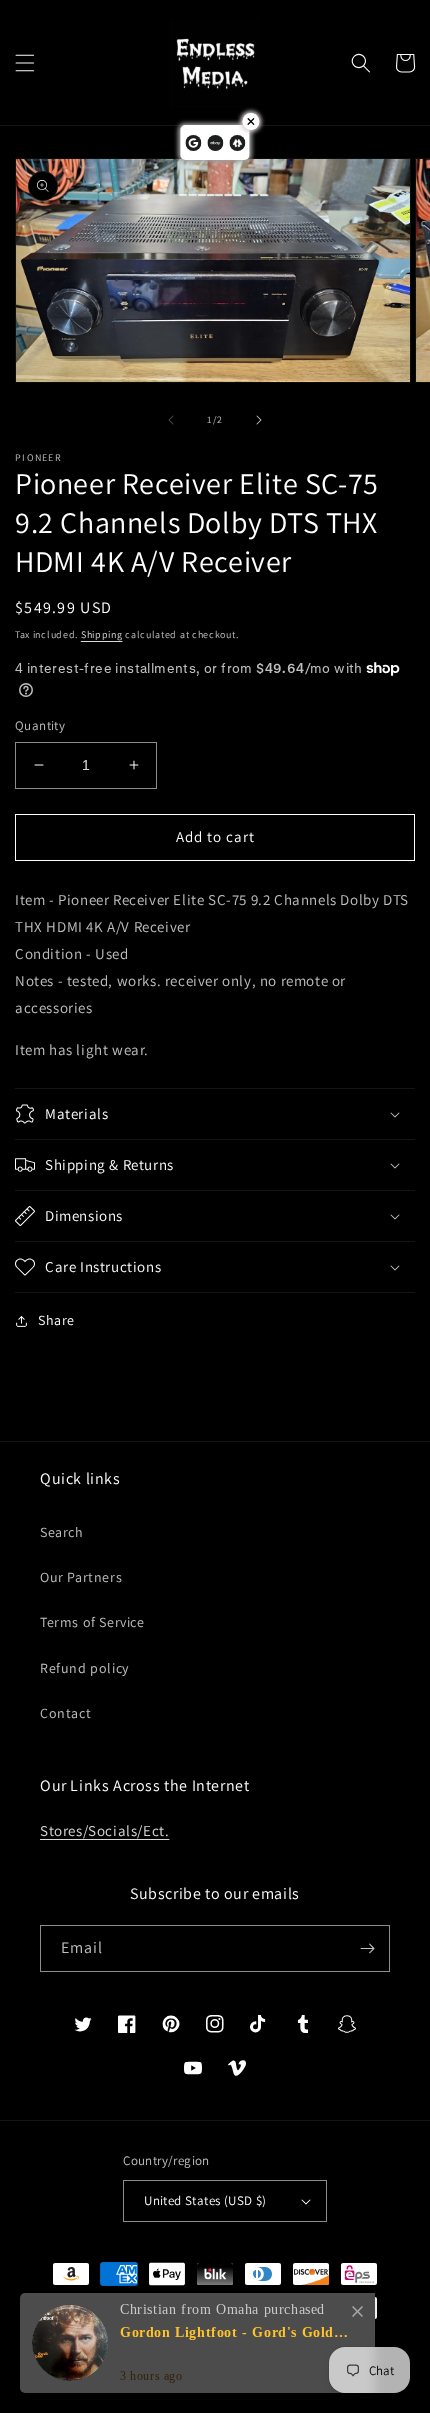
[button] (25, 63)
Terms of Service (92, 1622)
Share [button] (56, 1320)
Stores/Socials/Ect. (104, 1830)
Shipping (102, 634)
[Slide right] (259, 420)
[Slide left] (171, 420)
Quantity (40, 725)
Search (62, 1532)
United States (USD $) (205, 2200)
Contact (65, 1713)
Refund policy (84, 1668)
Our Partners (81, 1577)
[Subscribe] (367, 1948)
